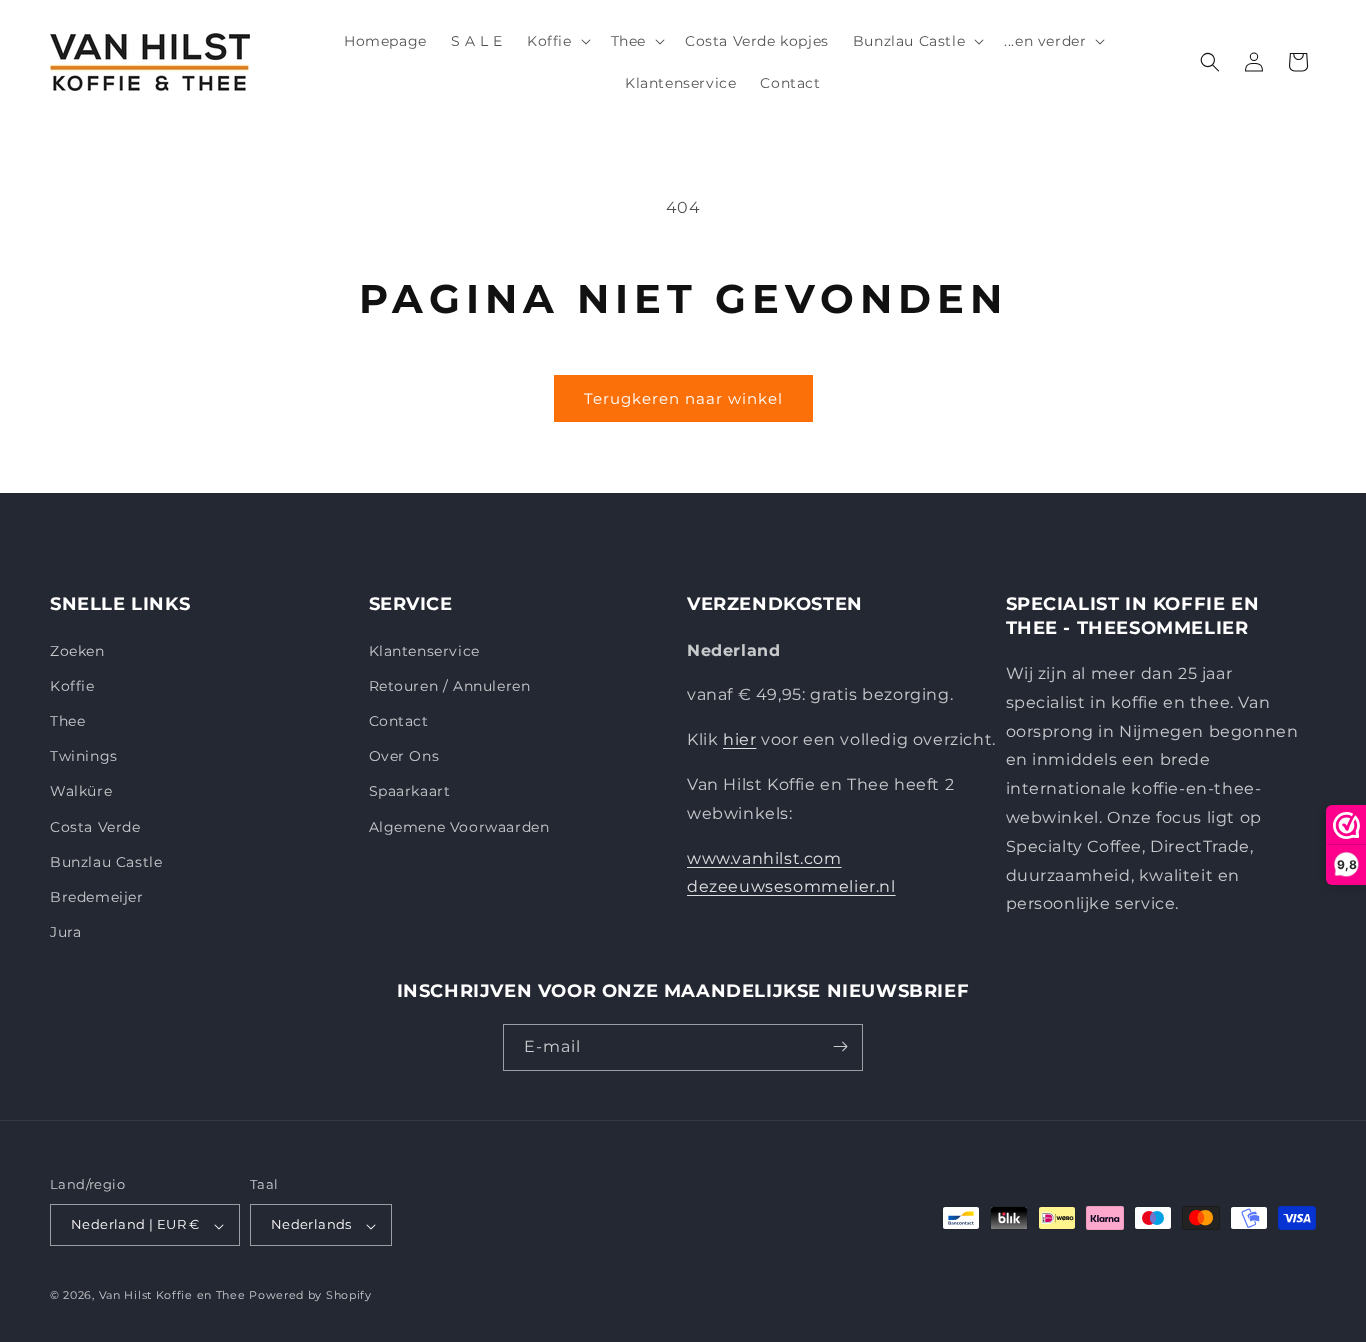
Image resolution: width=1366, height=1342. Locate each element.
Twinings (84, 756)
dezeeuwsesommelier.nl (791, 886)
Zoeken (77, 650)
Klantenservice (424, 650)
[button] (557, 41)
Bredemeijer (97, 896)
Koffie (72, 685)
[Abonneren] (840, 1046)
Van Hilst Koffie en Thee (172, 1296)
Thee (67, 720)
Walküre (81, 791)
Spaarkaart (410, 791)
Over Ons (404, 756)
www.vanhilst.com (764, 857)
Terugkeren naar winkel (683, 398)
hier (739, 739)
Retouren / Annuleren (450, 685)
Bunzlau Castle (106, 861)
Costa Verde (95, 826)
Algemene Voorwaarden (459, 826)
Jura (65, 932)
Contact (399, 720)
